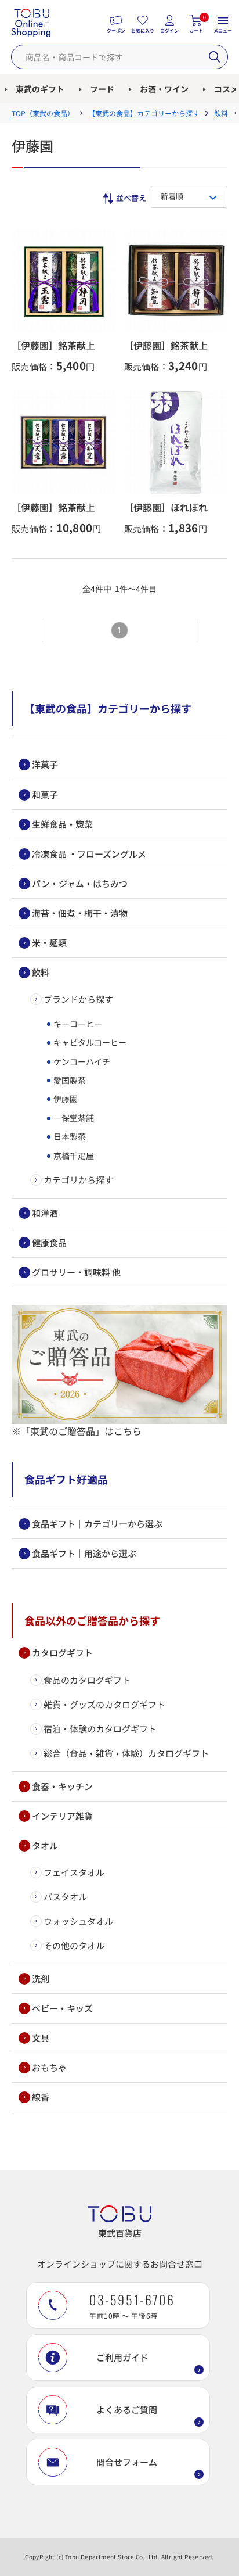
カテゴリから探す (78, 1180)
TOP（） (43, 113)
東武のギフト (40, 89)
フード (102, 89)
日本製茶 (69, 1136)
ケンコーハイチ (81, 1061)
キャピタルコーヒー (89, 1042)
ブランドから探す (78, 999)
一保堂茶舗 (73, 1118)
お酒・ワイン (164, 89)
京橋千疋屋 (73, 1156)
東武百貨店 (120, 2233)
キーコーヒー (77, 1024)
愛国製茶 (69, 1080)
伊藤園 (65, 1099)
